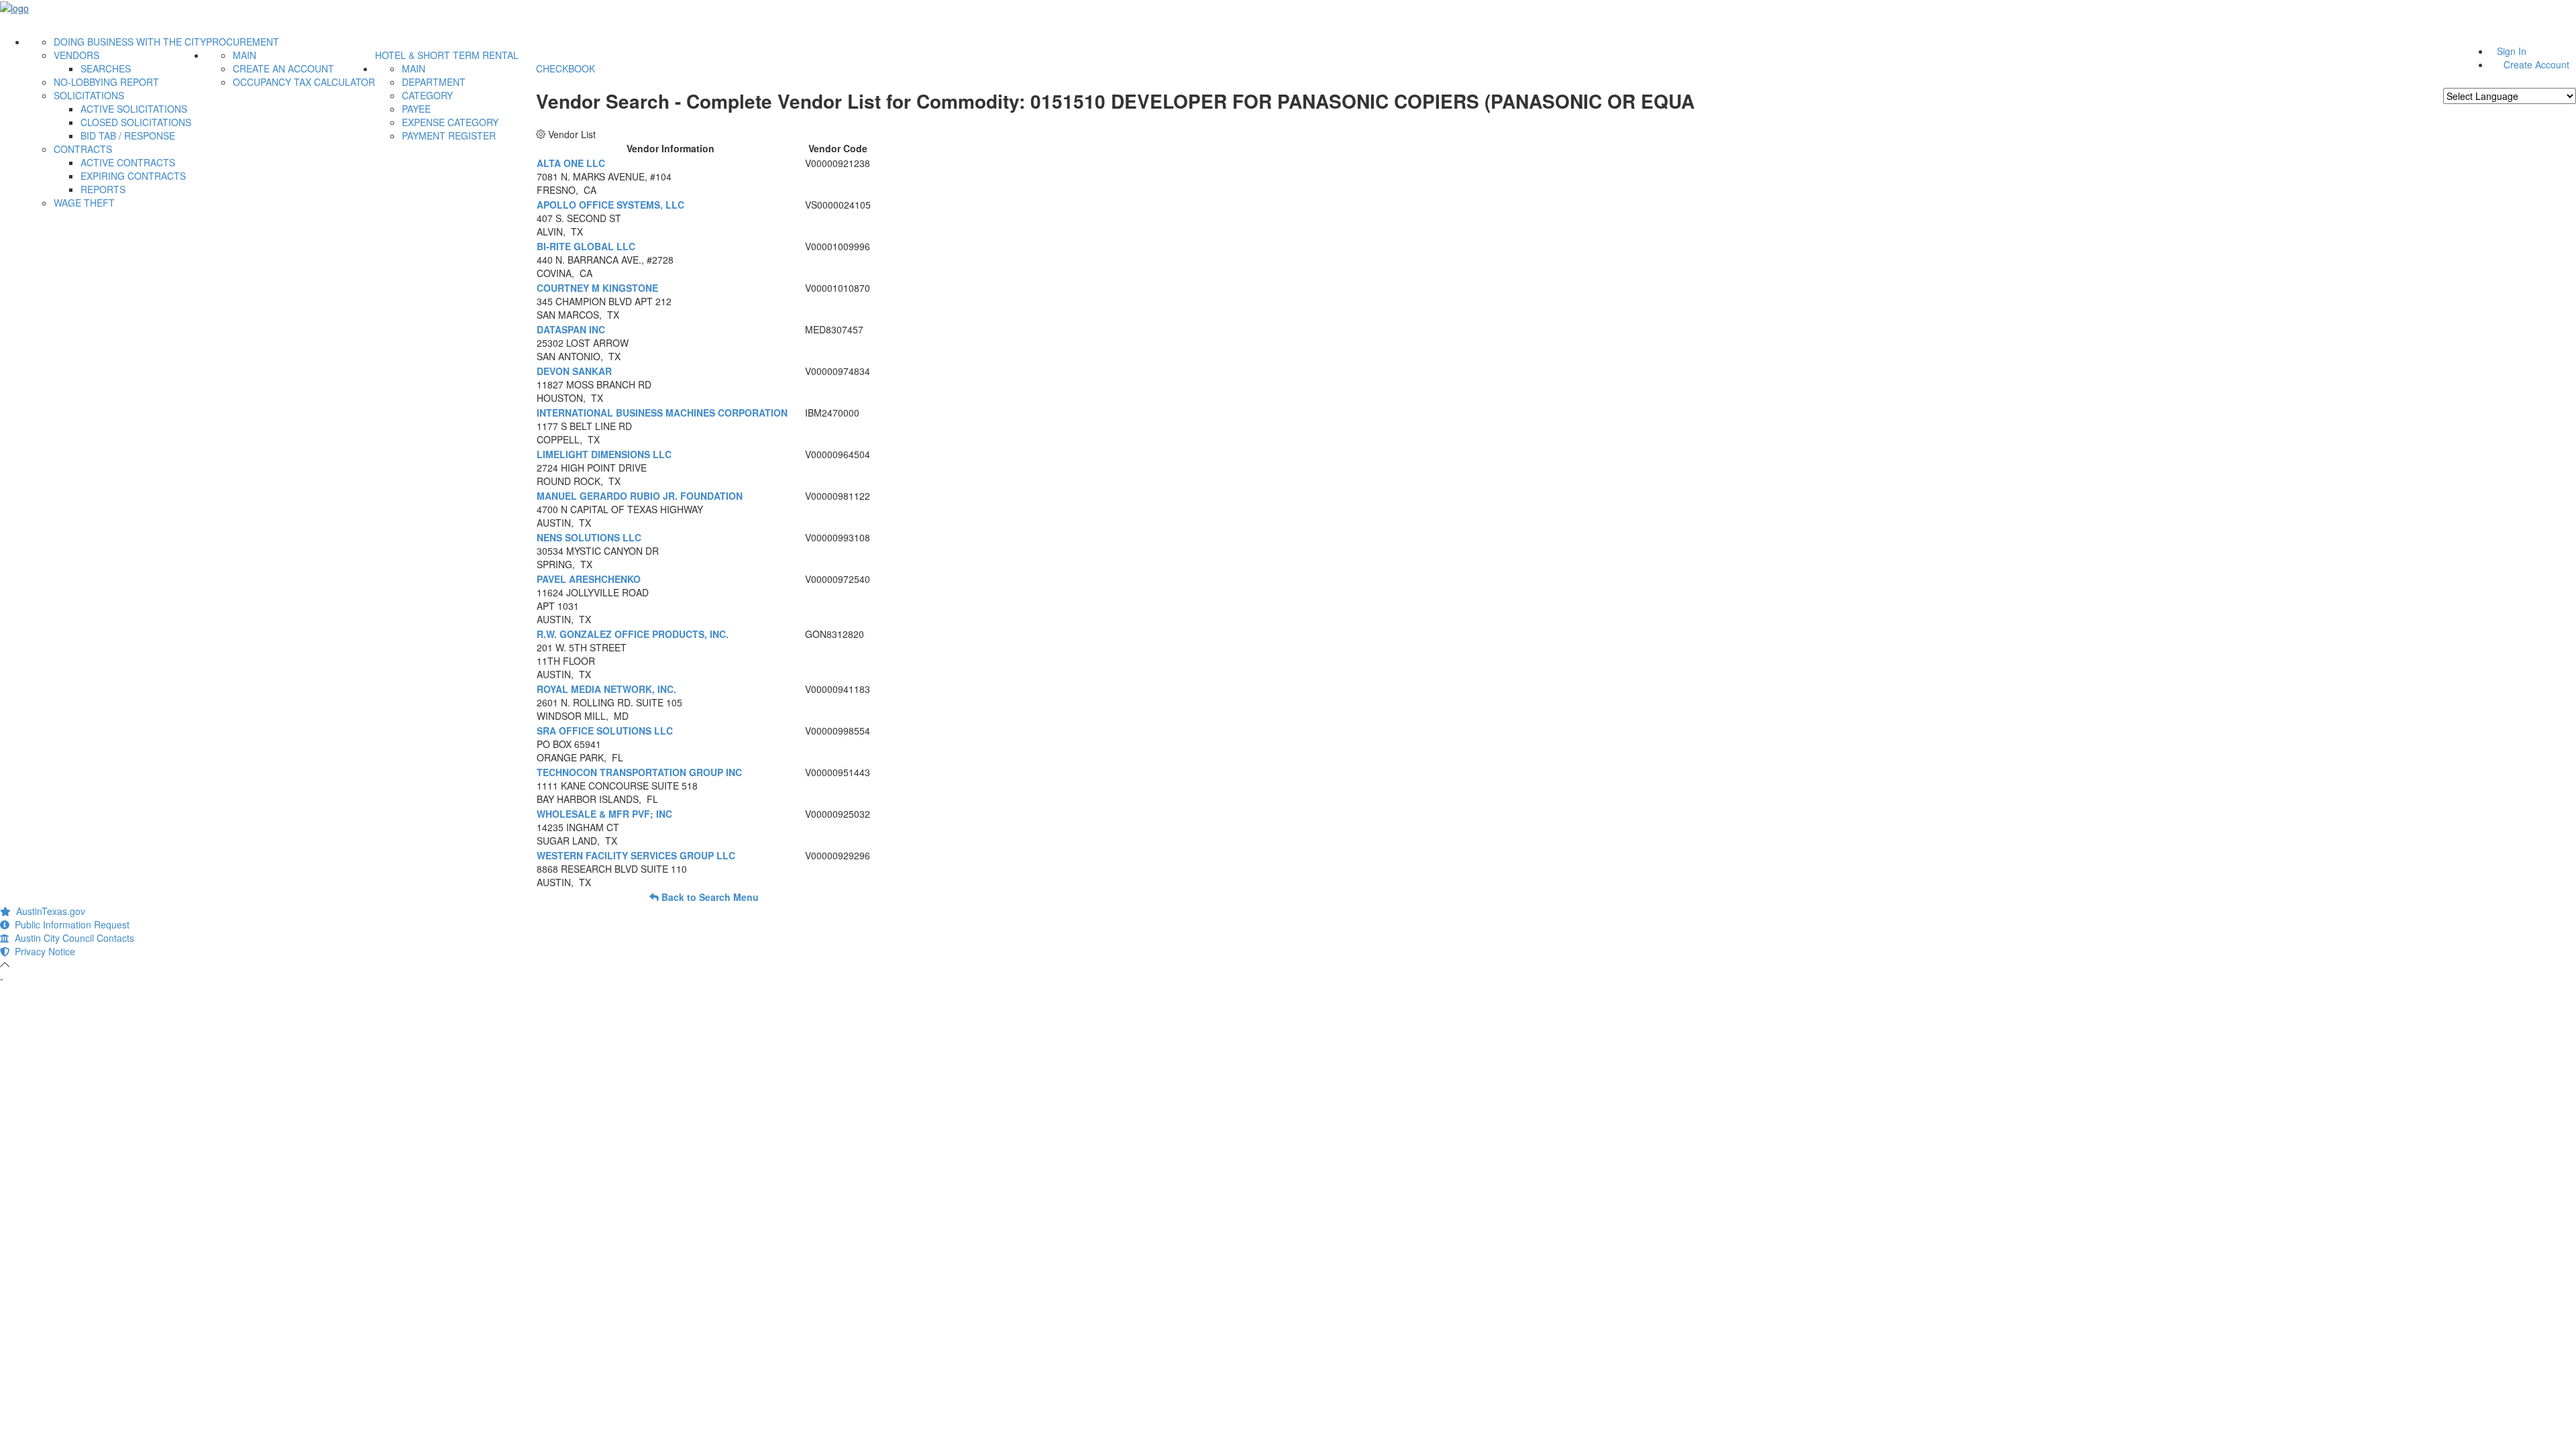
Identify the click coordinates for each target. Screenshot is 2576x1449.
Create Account (2536, 64)
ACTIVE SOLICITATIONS (134, 109)
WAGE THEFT (84, 203)
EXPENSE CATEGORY (450, 122)
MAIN (245, 55)
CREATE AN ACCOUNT (283, 68)
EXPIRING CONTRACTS (133, 176)
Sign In (2512, 51)
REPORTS (103, 189)
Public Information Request (69, 924)
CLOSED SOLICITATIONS (136, 122)
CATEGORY (427, 95)
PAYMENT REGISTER (449, 136)
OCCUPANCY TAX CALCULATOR (304, 82)
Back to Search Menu (709, 897)
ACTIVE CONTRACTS (128, 162)
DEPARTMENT (434, 82)
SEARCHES (106, 68)
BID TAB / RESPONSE (128, 136)
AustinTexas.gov (48, 911)
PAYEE (416, 109)
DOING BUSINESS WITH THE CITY (130, 42)
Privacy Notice (42, 951)
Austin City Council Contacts (72, 938)
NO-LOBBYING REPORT (106, 82)
